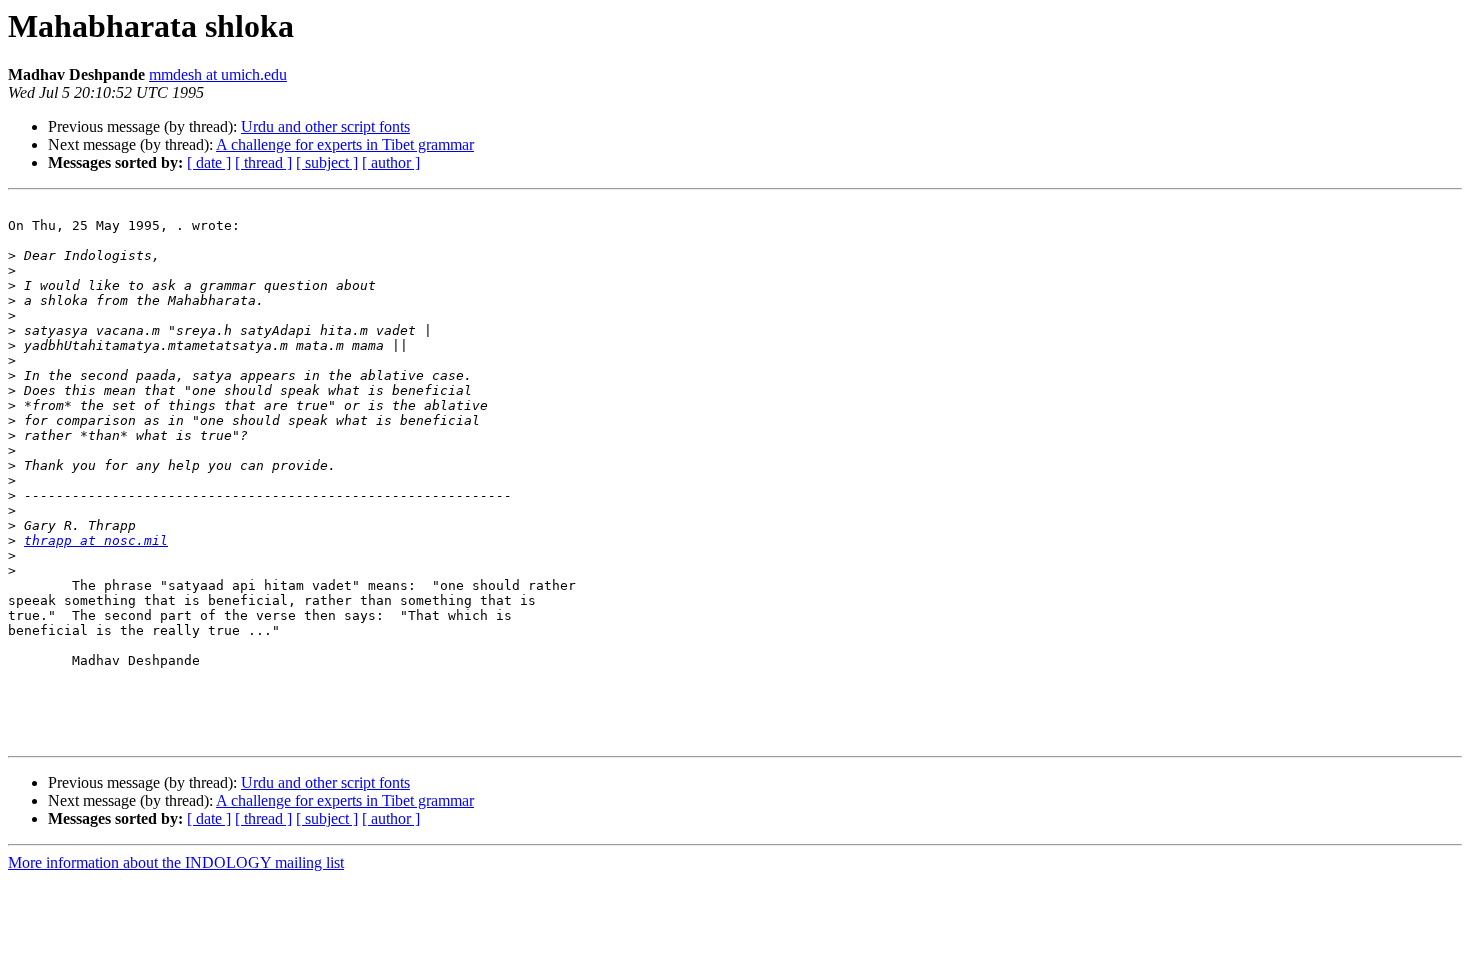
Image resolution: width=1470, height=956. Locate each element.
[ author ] (391, 162)
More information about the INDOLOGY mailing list (176, 862)
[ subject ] (327, 162)
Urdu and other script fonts (325, 126)
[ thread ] (263, 162)
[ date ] (209, 162)
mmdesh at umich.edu (218, 74)
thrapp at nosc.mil (96, 540)
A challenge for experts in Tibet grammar (345, 144)
